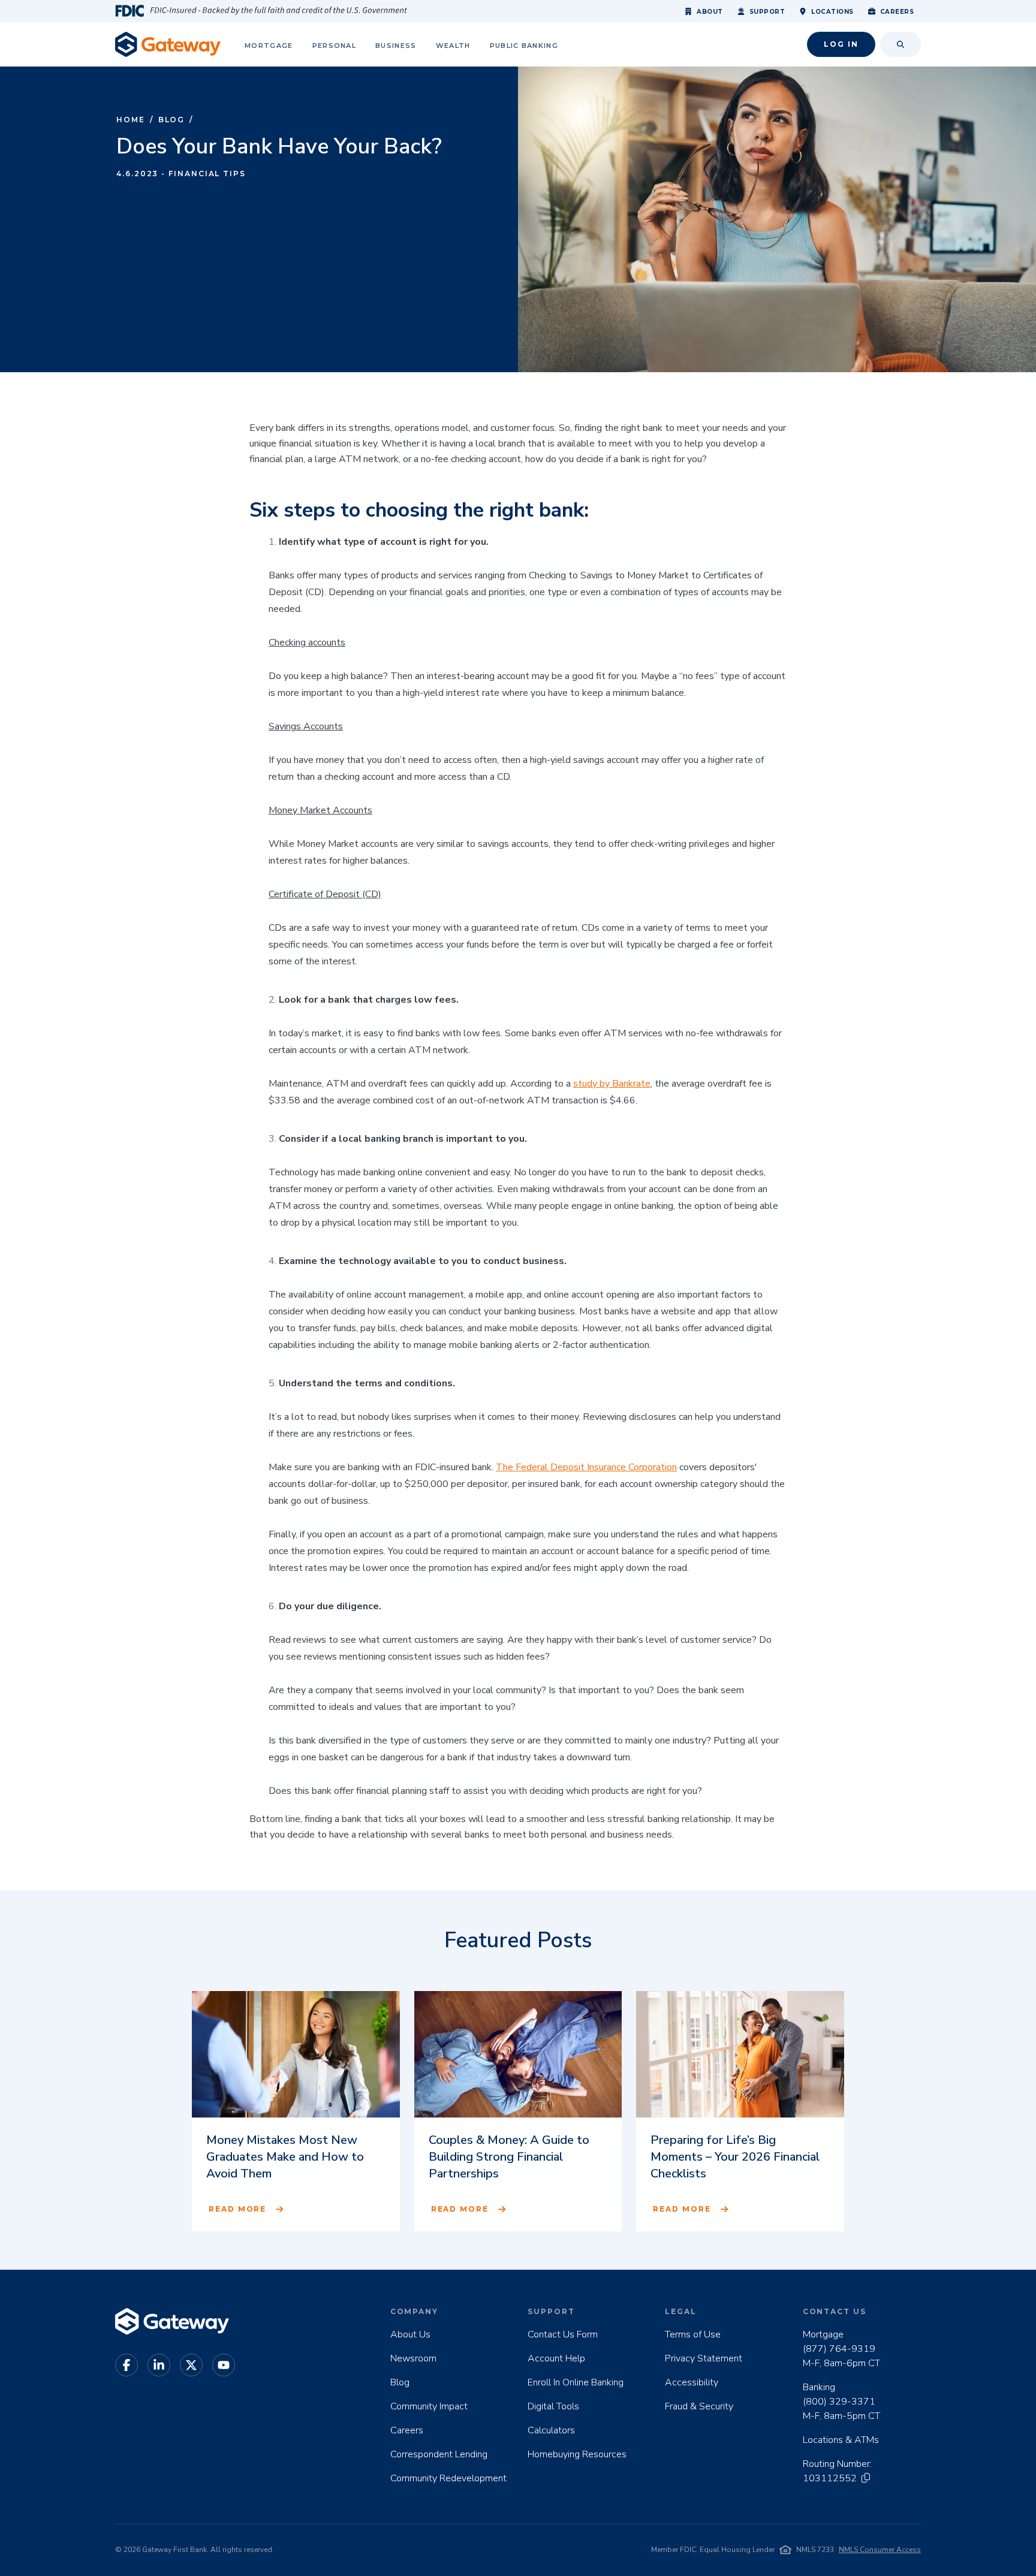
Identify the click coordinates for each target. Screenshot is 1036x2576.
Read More (237, 2209)
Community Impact (429, 2406)
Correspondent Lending (439, 2454)
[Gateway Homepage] (168, 44)
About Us (410, 2334)
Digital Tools (553, 2406)
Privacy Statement (704, 2358)
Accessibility (692, 2382)
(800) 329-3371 (839, 2402)
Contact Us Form (563, 2334)
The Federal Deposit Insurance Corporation (586, 1467)
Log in (841, 44)
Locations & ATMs (841, 2440)
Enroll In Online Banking (576, 2382)
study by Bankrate (612, 1084)
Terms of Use (693, 2334)
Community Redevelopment (448, 2478)
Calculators (551, 2430)
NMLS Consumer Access (880, 2550)
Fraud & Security (699, 2406)
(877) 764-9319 (839, 2349)
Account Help (556, 2358)
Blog (172, 120)
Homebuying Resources (577, 2454)
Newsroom (413, 2358)
